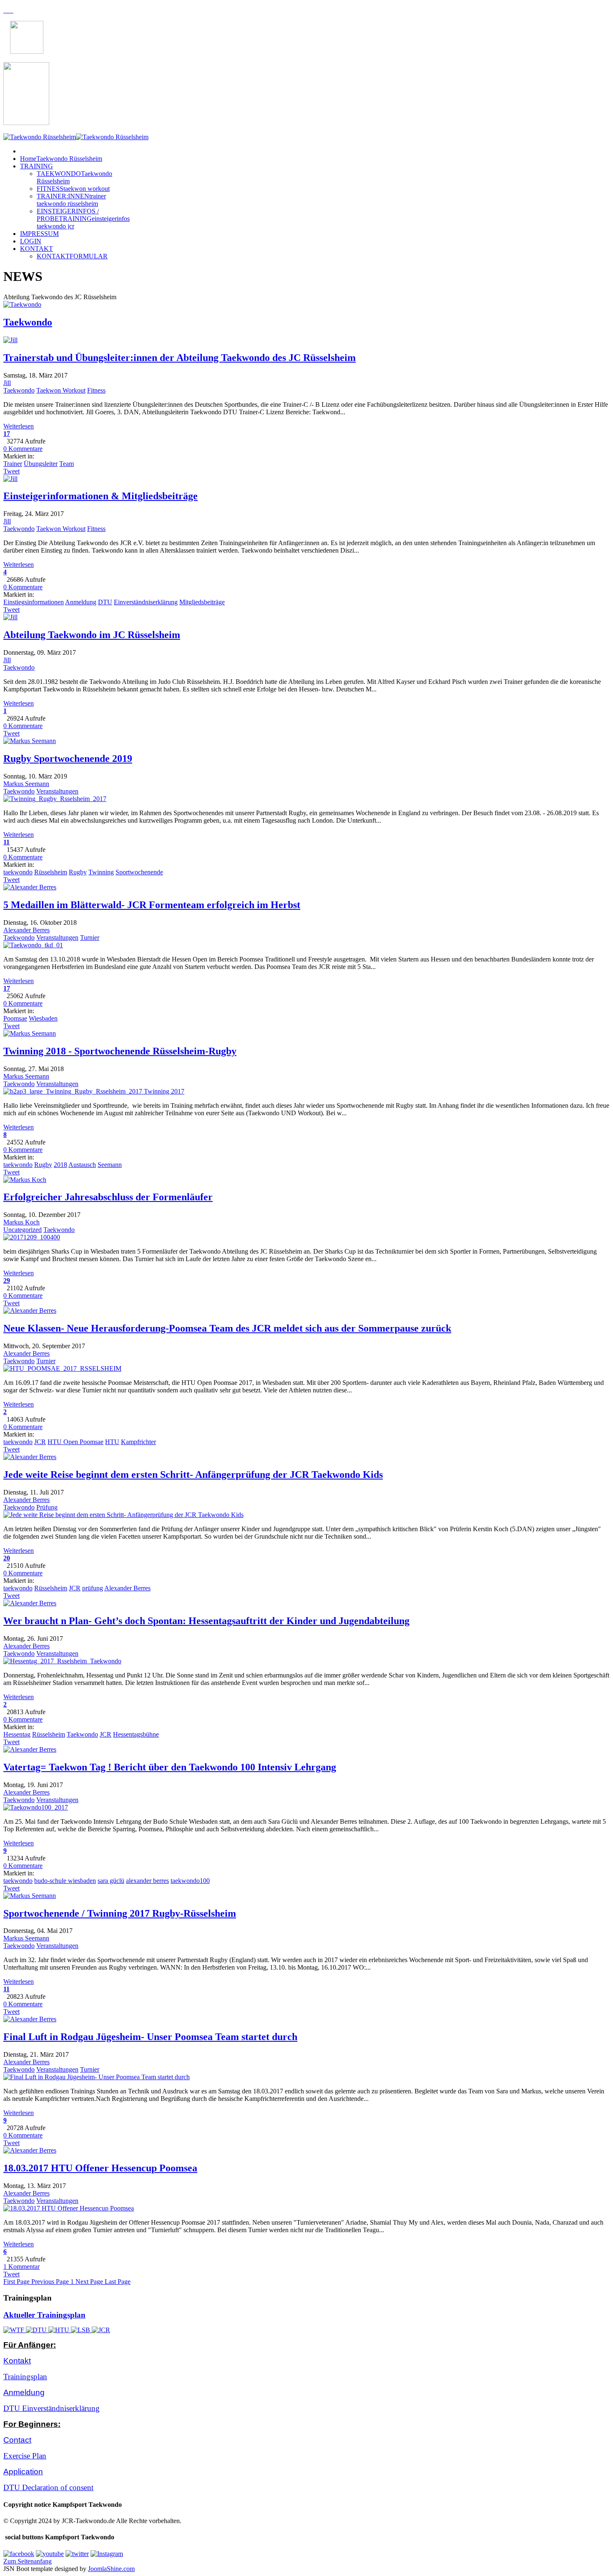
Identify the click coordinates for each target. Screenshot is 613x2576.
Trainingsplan (25, 2377)
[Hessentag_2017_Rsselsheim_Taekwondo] (62, 1661)
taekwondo (18, 872)
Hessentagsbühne (136, 1734)
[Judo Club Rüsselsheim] (101, 2330)
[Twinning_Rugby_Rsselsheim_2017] (55, 799)
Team (67, 464)
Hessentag (17, 1734)
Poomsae (15, 1018)
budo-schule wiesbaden (65, 1881)
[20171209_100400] (32, 1237)
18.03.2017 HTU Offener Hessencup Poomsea (100, 2168)
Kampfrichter (138, 1442)
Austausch (82, 1165)
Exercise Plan (25, 2456)
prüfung (93, 1588)
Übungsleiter (41, 464)
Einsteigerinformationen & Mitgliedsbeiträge (100, 496)
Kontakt (17, 2361)
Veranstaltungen (57, 791)
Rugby (78, 872)
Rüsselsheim (51, 872)
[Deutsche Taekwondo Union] (37, 2330)
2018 (60, 1165)
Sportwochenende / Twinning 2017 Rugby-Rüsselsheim (120, 1913)
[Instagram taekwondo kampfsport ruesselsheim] (107, 2554)
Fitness (96, 390)
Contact (17, 2440)
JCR (40, 1442)
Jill (7, 383)
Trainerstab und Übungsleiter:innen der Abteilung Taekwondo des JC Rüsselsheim (180, 358)
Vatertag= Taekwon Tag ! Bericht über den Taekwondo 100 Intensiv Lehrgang (170, 1767)
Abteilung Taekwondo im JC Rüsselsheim (92, 635)
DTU (105, 602)
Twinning (101, 872)
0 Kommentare (23, 449)
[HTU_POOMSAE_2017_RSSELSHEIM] (62, 1368)
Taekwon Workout (61, 390)
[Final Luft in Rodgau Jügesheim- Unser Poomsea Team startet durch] (97, 2077)
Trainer (13, 464)
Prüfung (47, 1507)
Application (23, 2472)
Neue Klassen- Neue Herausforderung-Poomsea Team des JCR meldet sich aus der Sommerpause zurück (227, 1328)
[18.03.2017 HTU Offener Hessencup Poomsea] (69, 2208)
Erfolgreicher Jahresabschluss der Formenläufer (108, 1197)
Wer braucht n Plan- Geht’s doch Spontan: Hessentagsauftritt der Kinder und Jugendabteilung (206, 1621)
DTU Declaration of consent (48, 2487)
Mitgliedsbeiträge (202, 602)
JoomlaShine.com (111, 2569)
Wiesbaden (43, 1018)
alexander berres (147, 1881)
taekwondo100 (190, 1881)
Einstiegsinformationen (34, 602)
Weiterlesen (19, 426)
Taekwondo (28, 322)
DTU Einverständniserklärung (52, 2408)
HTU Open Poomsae (75, 1442)
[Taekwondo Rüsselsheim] (76, 137)
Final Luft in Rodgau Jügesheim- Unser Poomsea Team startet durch (150, 2037)
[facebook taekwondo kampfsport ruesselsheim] (19, 2554)
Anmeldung (81, 602)
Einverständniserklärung (146, 602)
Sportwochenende (139, 872)
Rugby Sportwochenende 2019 (68, 759)
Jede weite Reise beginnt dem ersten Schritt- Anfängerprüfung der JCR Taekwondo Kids (193, 1475)
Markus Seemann (26, 784)
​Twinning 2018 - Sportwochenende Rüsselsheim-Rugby (120, 1051)
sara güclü (111, 1881)
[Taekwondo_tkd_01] (33, 945)
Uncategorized (23, 1230)
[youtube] (50, 2554)
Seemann (110, 1165)
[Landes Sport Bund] (81, 2330)
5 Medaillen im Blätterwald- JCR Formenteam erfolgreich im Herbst (152, 905)
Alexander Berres (26, 930)
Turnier (90, 938)
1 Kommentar (21, 2267)
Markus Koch (21, 1222)
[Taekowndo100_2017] (36, 1807)
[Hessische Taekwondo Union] (60, 2330)
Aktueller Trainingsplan (44, 2315)
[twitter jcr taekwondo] (77, 2554)
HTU (112, 1442)
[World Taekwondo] (15, 2330)
